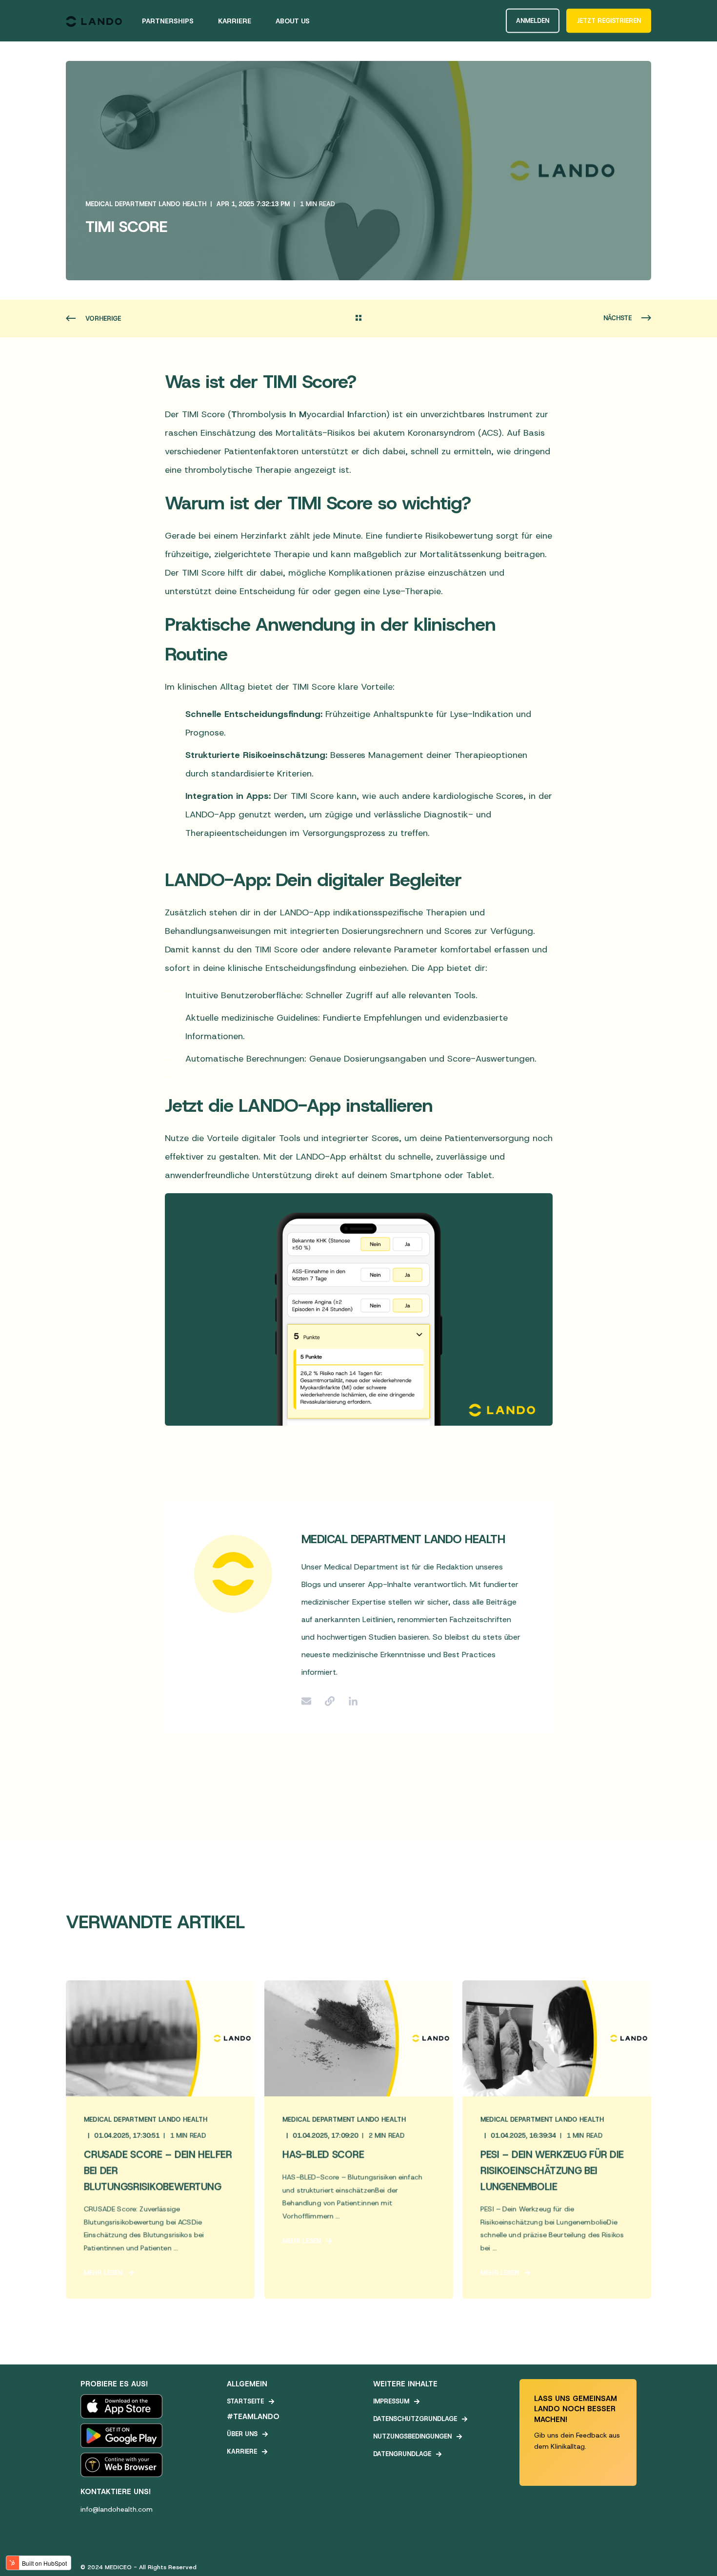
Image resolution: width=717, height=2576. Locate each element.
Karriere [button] (242, 2451)
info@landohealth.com (117, 2509)
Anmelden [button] (533, 20)
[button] (697, 2557)
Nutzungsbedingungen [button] (412, 2436)
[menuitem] (174, 21)
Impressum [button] (391, 2401)
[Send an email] (310, 1701)
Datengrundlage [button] (402, 2454)
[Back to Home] (94, 21)
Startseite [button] (245, 2401)
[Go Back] (358, 319)
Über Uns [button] (242, 2434)
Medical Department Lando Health (146, 204)
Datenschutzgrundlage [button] (415, 2419)
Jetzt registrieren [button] (609, 20)
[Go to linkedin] (350, 1701)
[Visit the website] (330, 1701)
